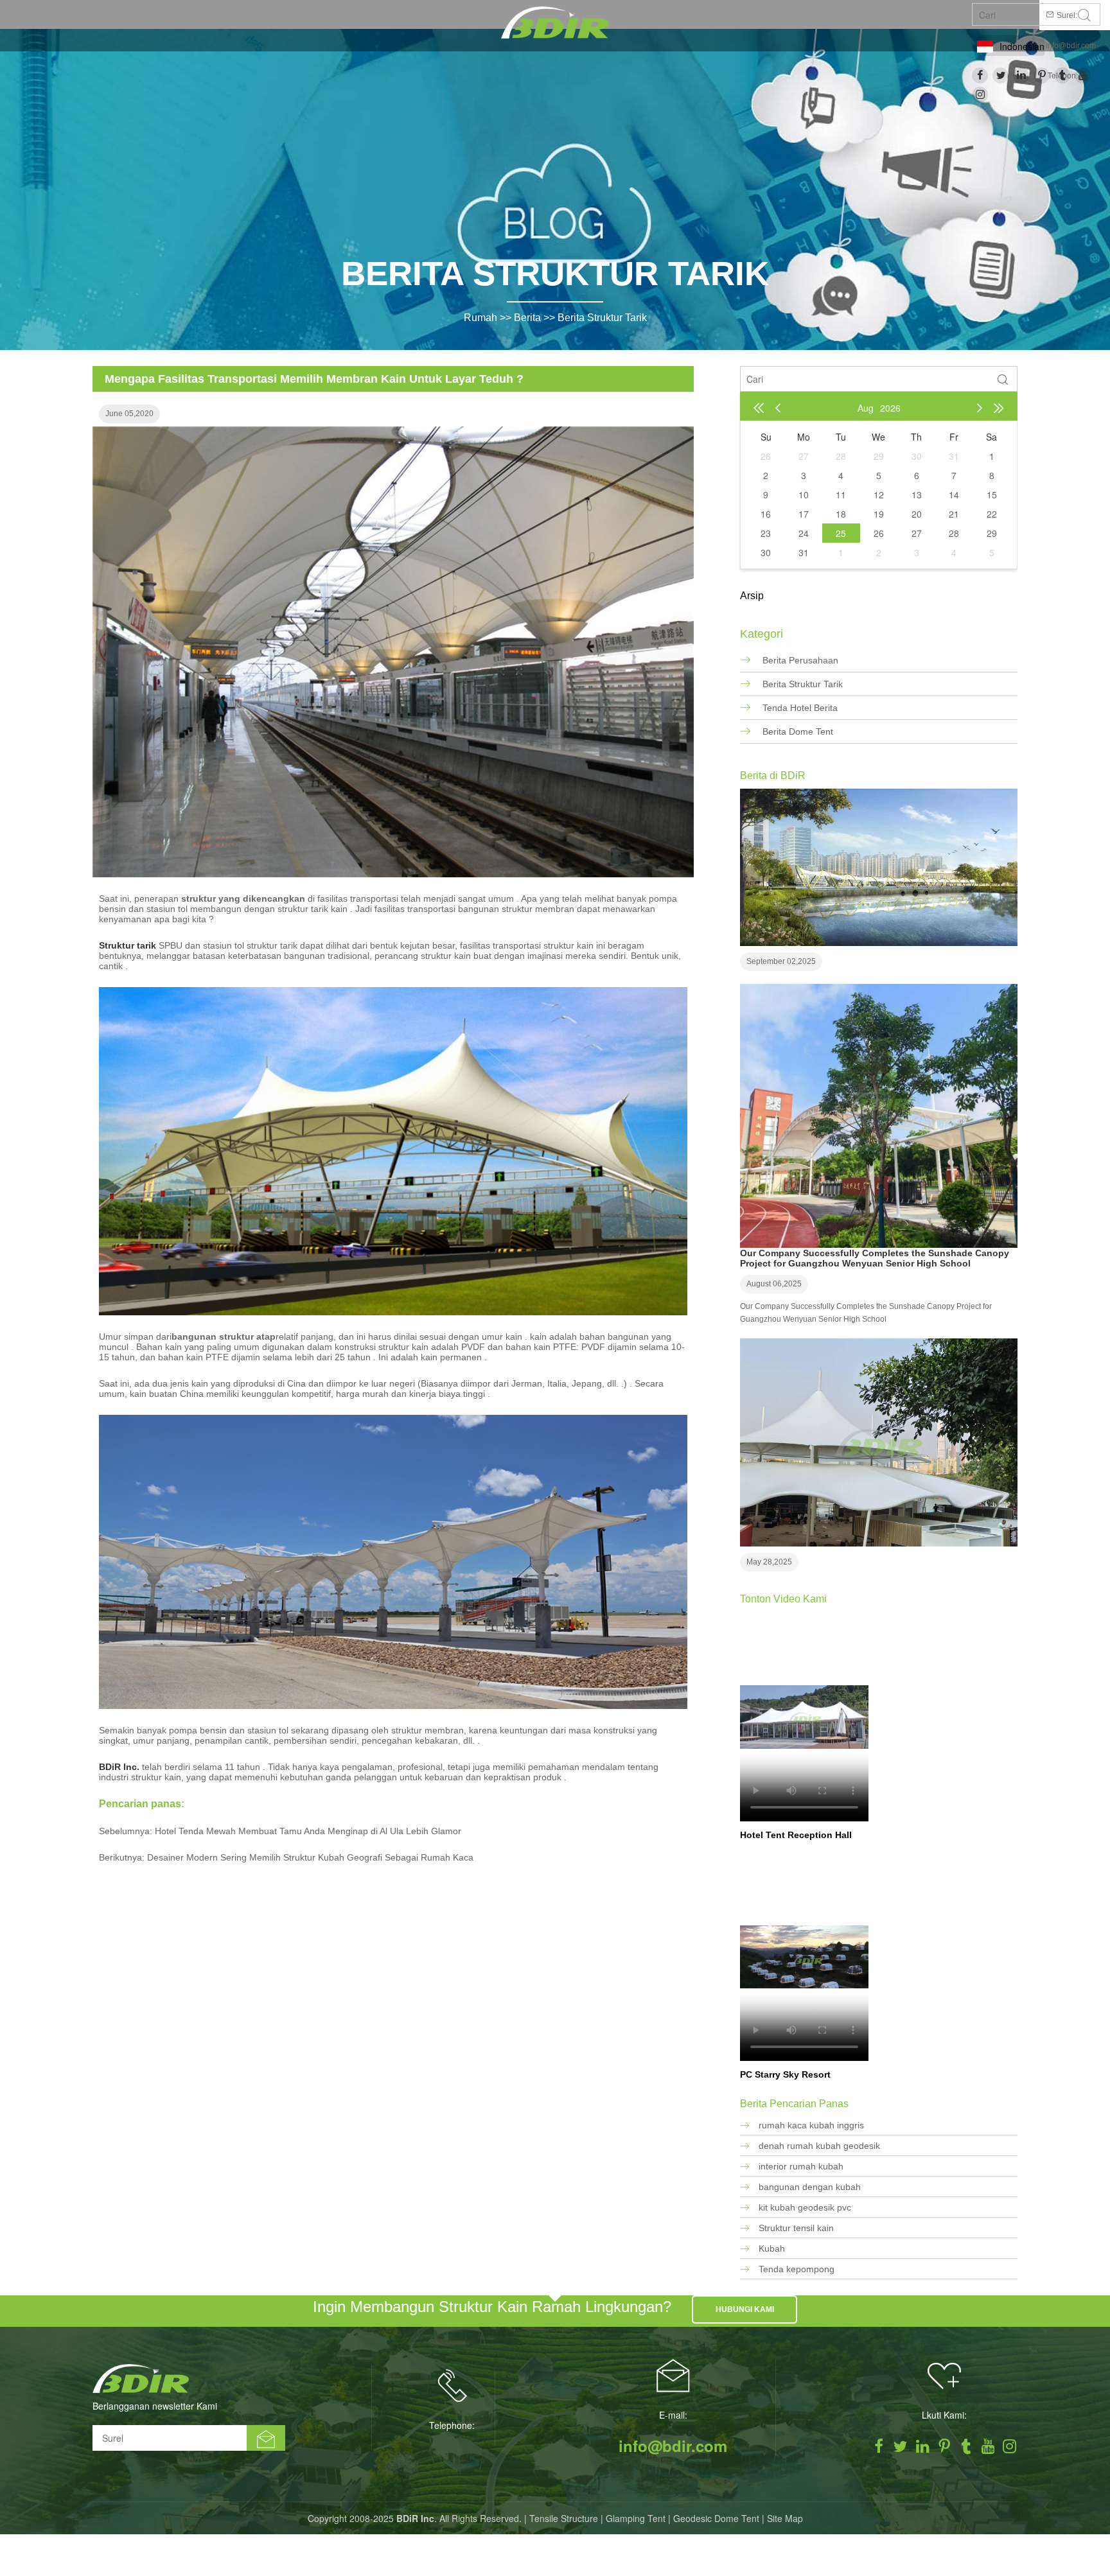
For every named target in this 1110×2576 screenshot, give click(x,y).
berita (527, 318)
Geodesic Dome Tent (716, 2518)
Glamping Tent (636, 2518)
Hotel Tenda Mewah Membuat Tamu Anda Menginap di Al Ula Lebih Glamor (308, 1831)
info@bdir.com (1071, 46)
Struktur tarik (128, 945)
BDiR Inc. (119, 1767)
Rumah (480, 318)
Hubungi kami (745, 2309)
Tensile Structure (564, 2518)
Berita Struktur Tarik (602, 318)
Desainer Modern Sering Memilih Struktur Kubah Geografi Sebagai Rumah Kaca (310, 1857)
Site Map (785, 2518)
